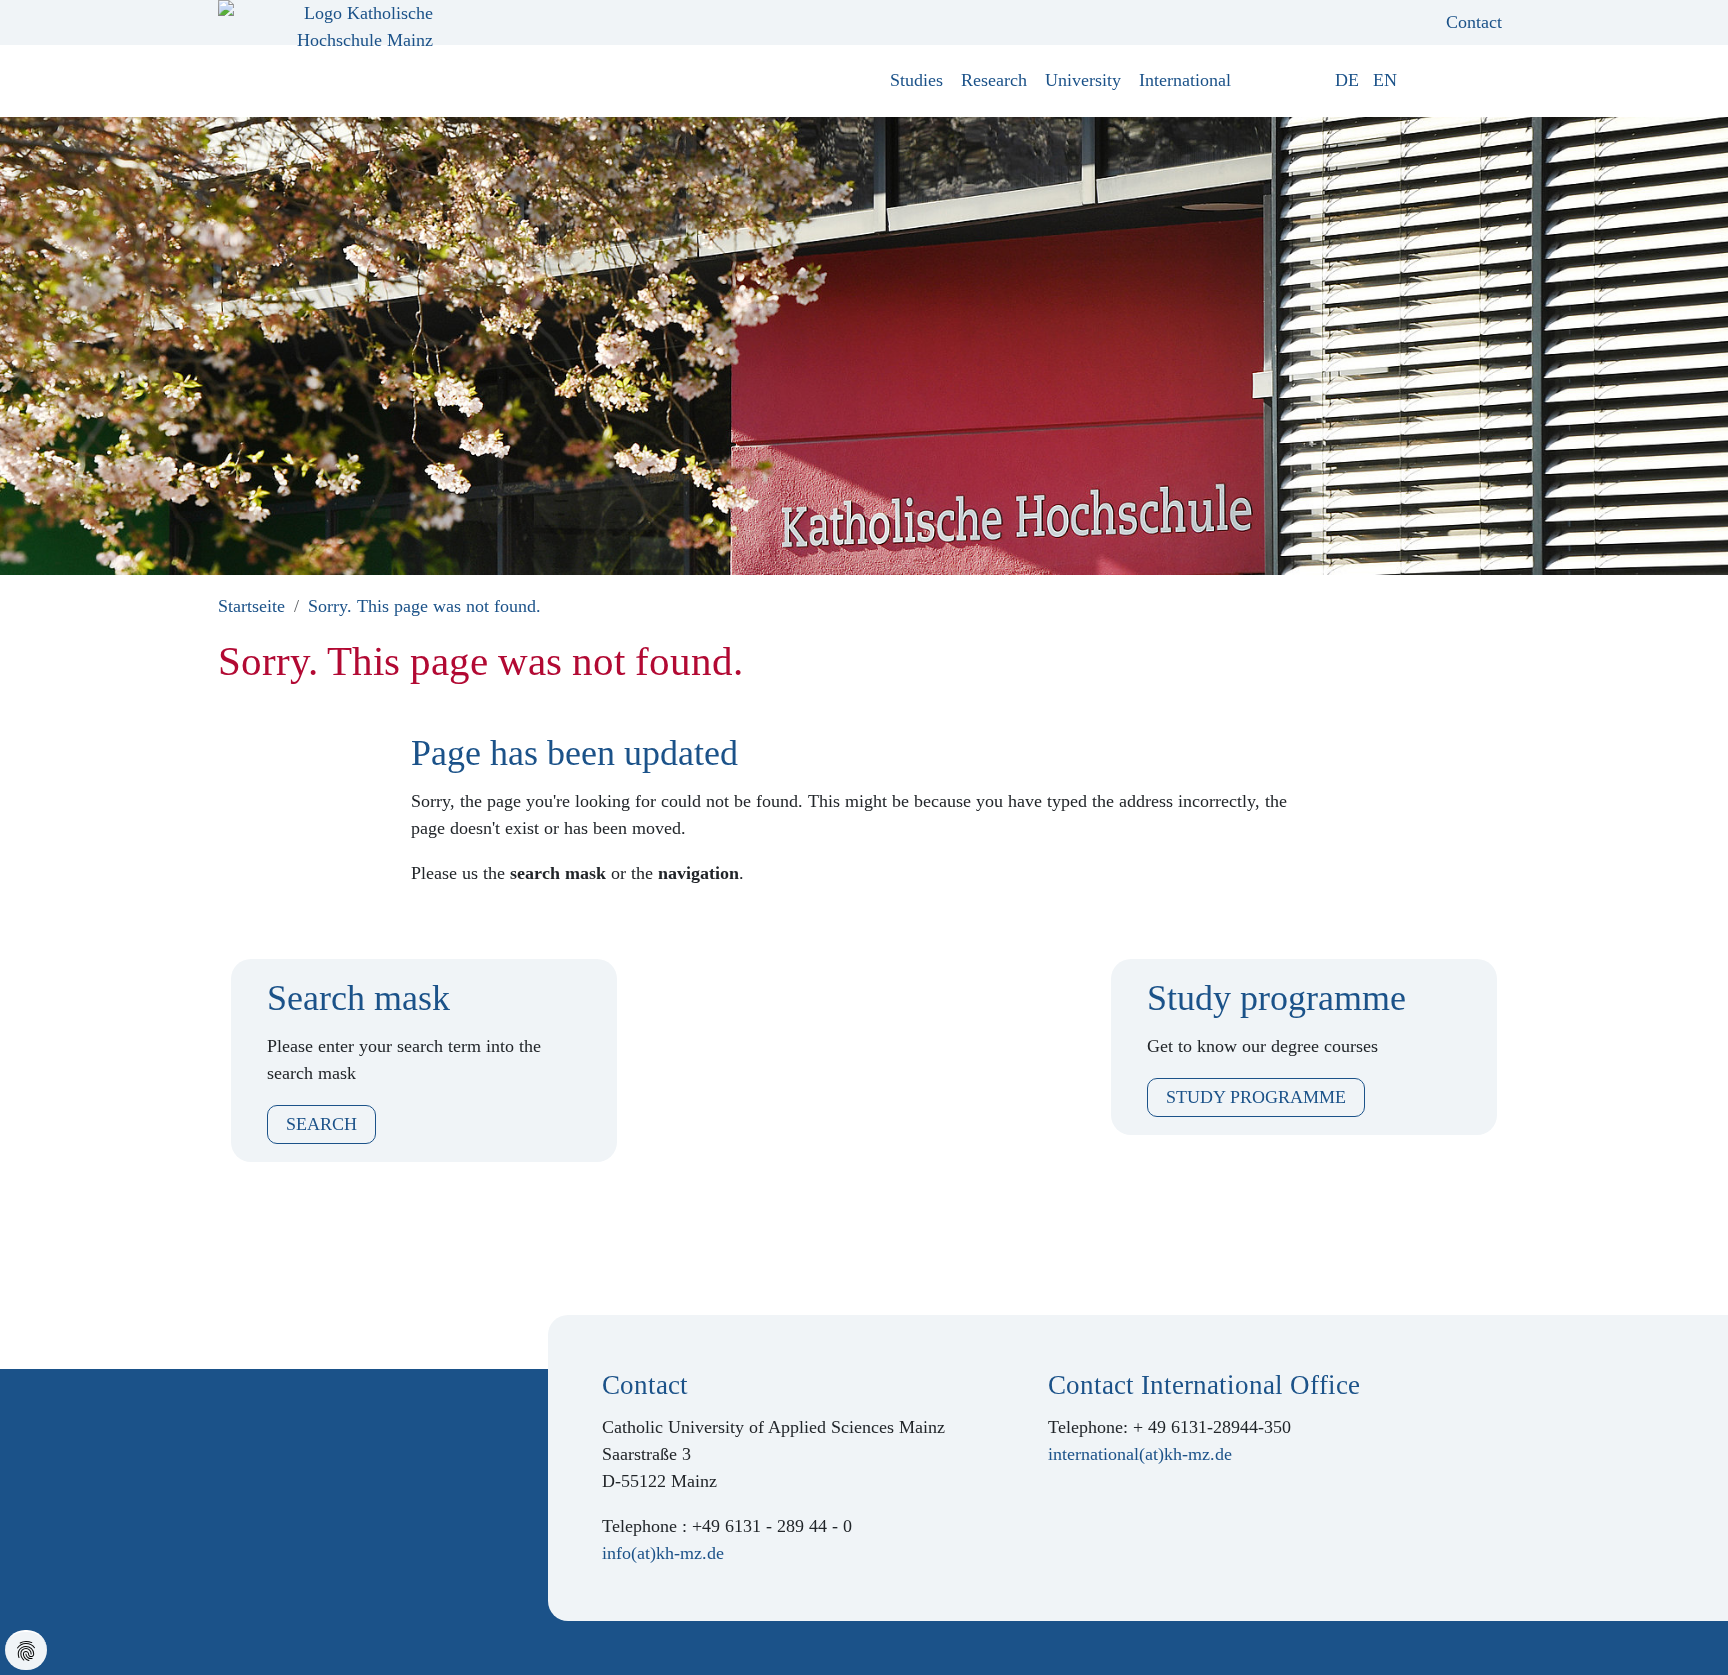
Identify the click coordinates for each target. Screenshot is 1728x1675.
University (1083, 80)
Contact (1474, 22)
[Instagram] (259, 1422)
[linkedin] (323, 1422)
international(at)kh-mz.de (1140, 1454)
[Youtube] (291, 1422)
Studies (916, 80)
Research (994, 80)
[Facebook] (227, 1422)
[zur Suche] (1495, 80)
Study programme (1256, 1097)
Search (321, 1124)
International (1185, 80)
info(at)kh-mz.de (663, 1553)
